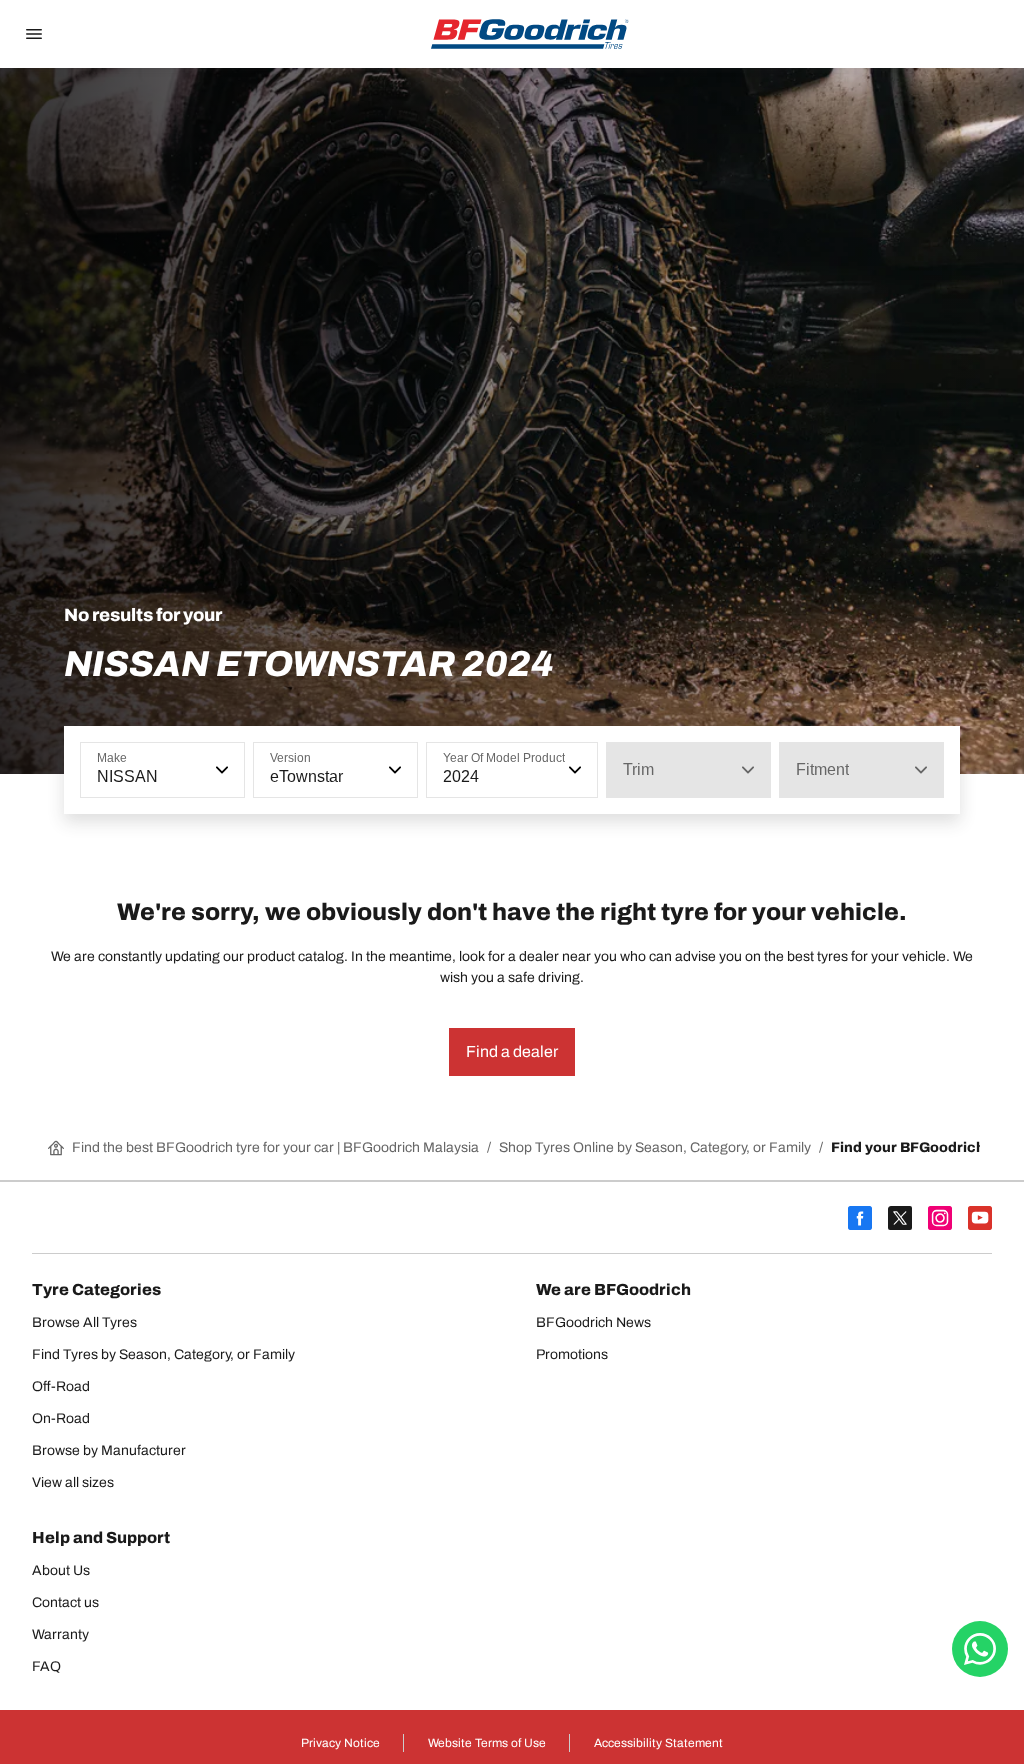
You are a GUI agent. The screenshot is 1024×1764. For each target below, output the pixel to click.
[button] (220, 770)
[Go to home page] (530, 34)
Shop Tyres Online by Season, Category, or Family (655, 1147)
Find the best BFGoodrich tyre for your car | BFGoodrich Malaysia (275, 1147)
